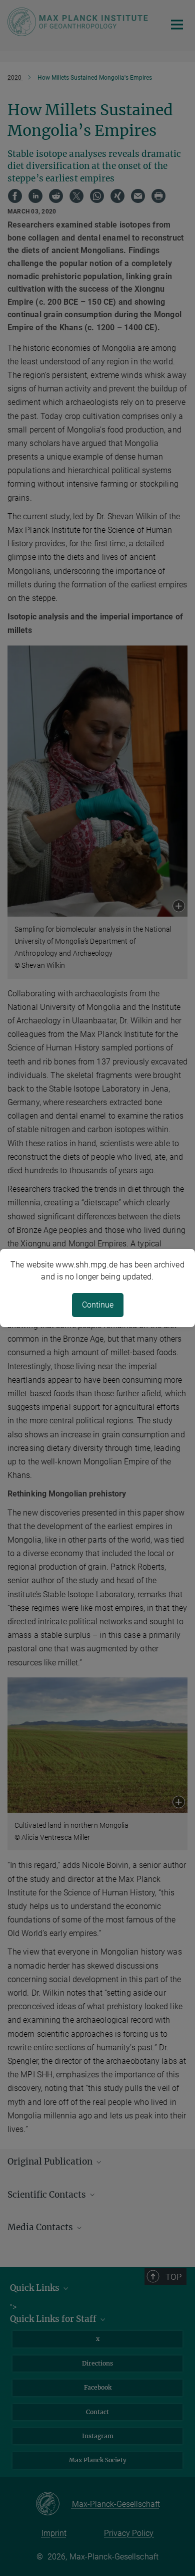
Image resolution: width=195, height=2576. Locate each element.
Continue (98, 1305)
